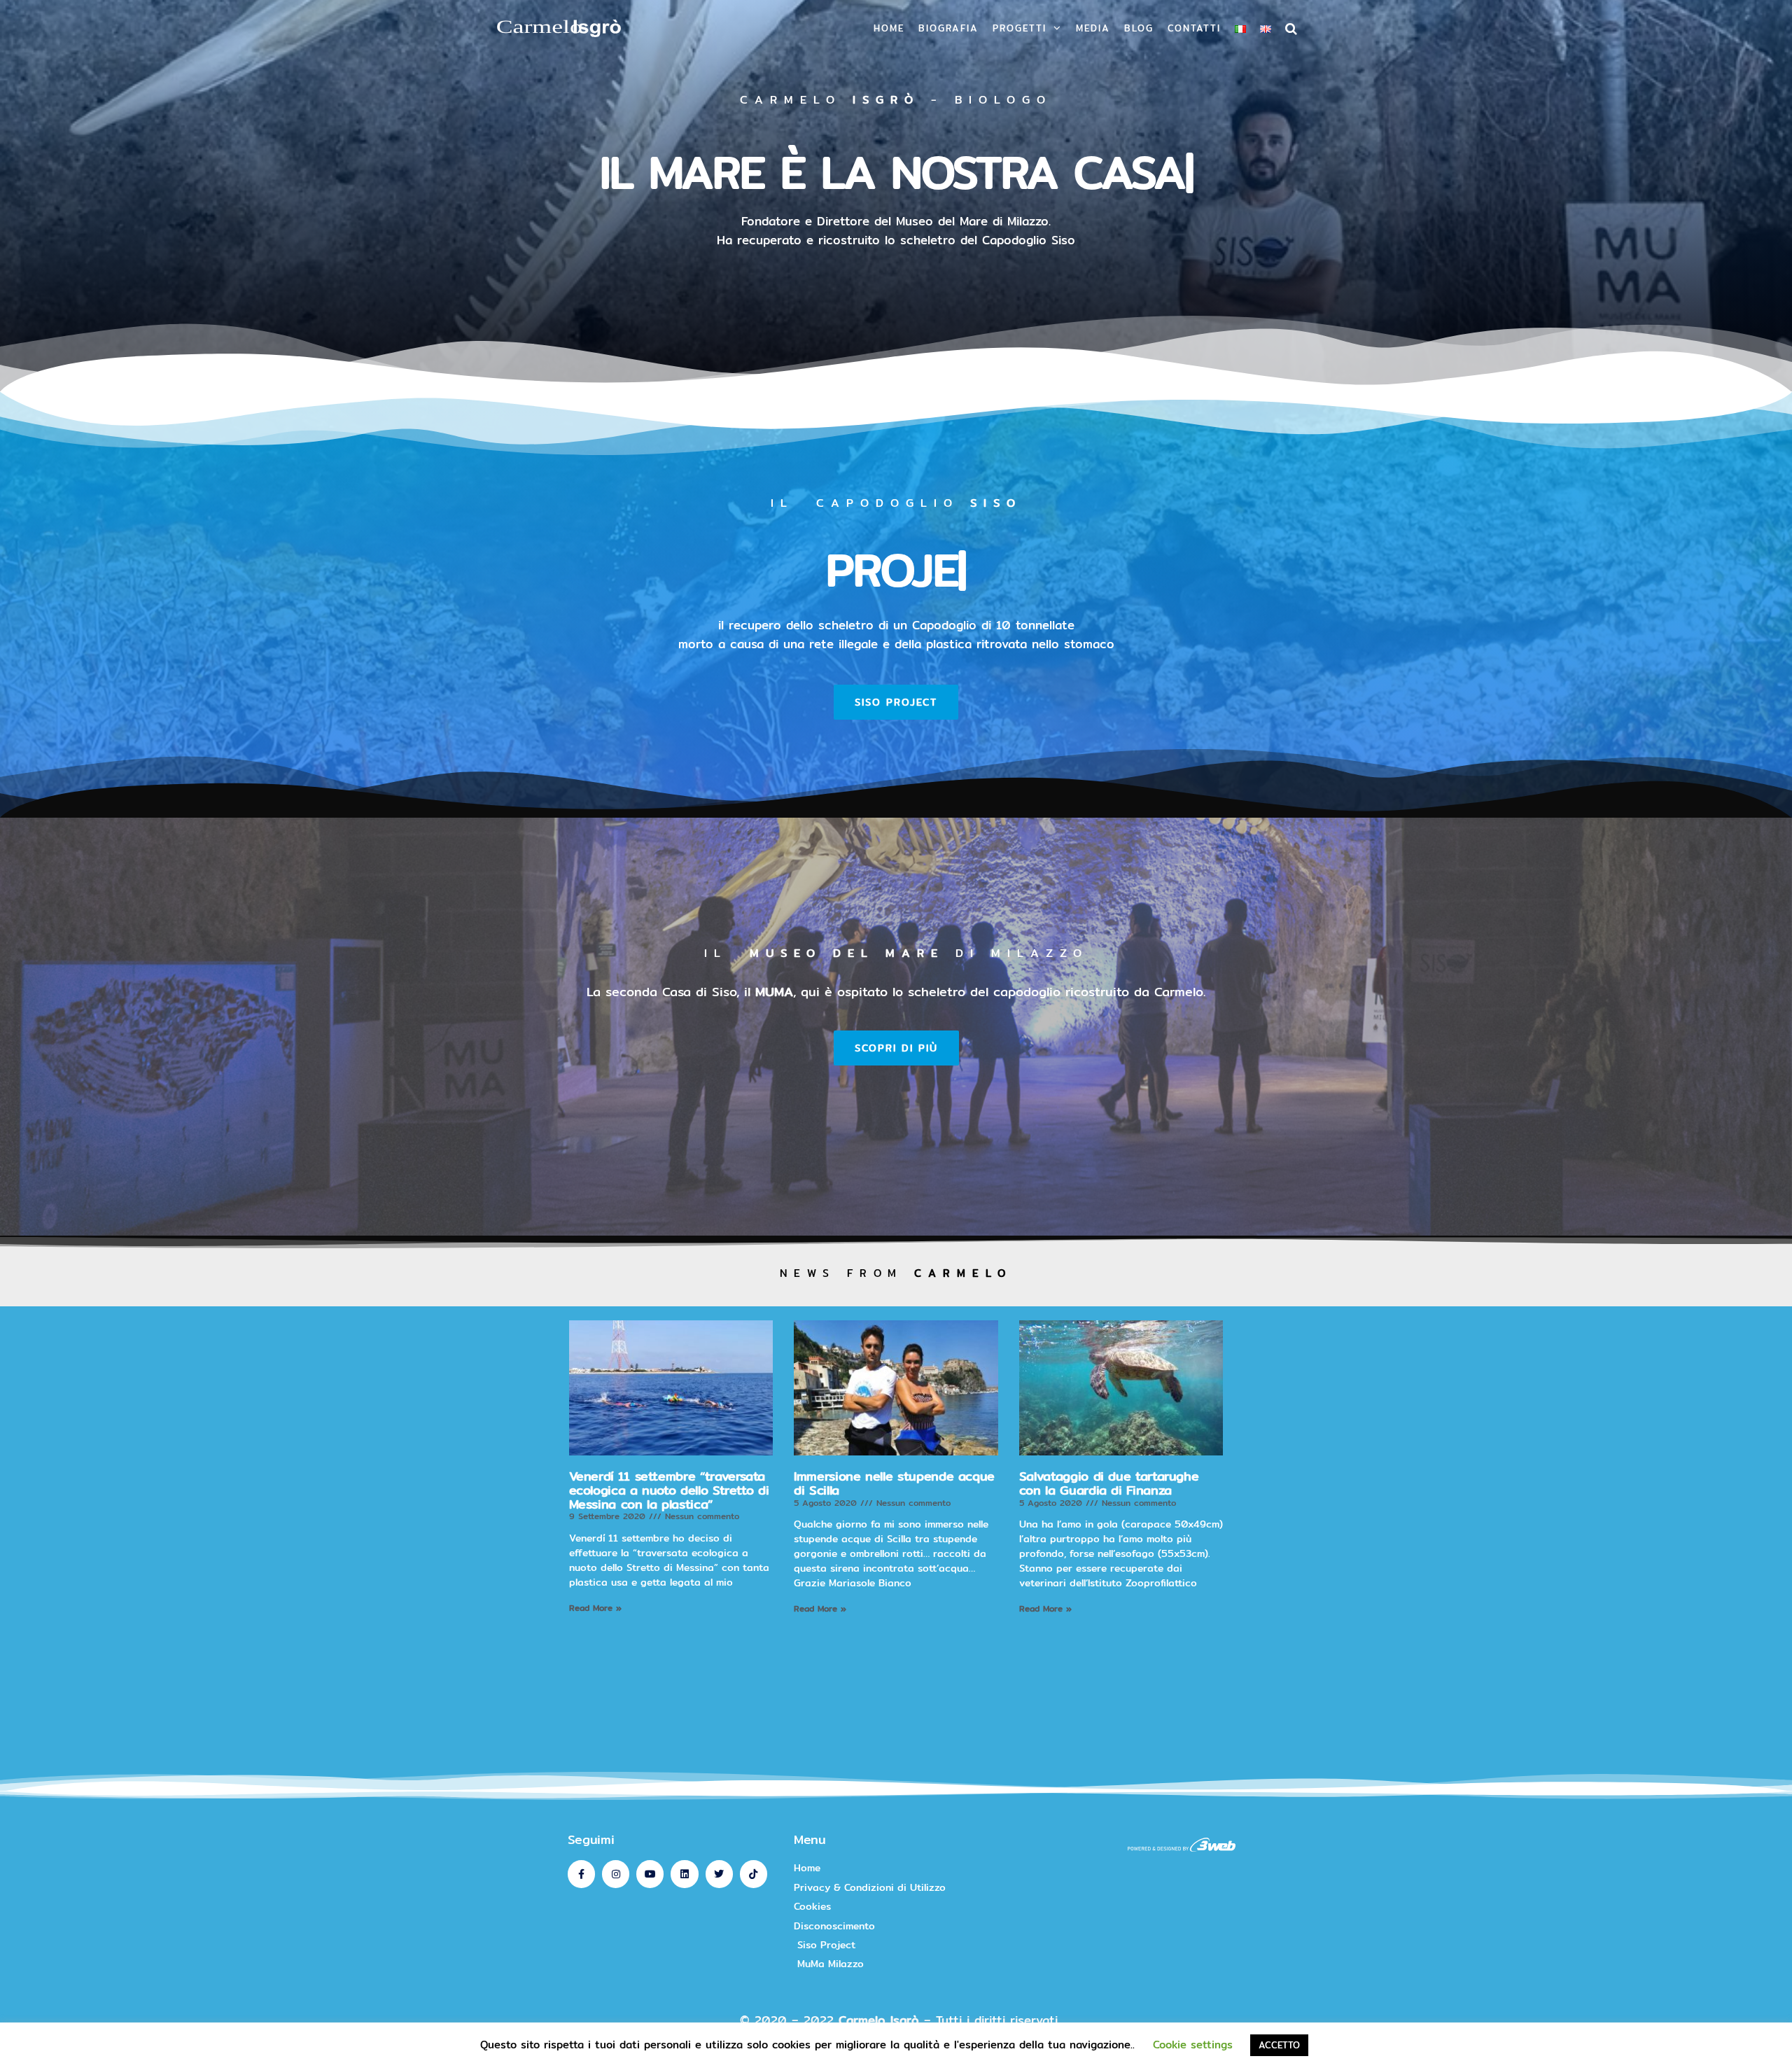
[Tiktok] (754, 1874)
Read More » (595, 1608)
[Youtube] (650, 1874)
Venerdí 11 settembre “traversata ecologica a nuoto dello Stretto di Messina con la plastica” (669, 1490)
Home (889, 28)
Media (1093, 28)
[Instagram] (616, 1874)
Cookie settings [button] (1193, 2045)
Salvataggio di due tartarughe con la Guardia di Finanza (1109, 1483)
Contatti (1194, 28)
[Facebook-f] (581, 1874)
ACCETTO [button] (1279, 2045)
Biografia (948, 28)
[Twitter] (719, 1874)
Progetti (1020, 28)
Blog (1139, 28)
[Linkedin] (684, 1874)
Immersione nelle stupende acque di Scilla (894, 1483)
